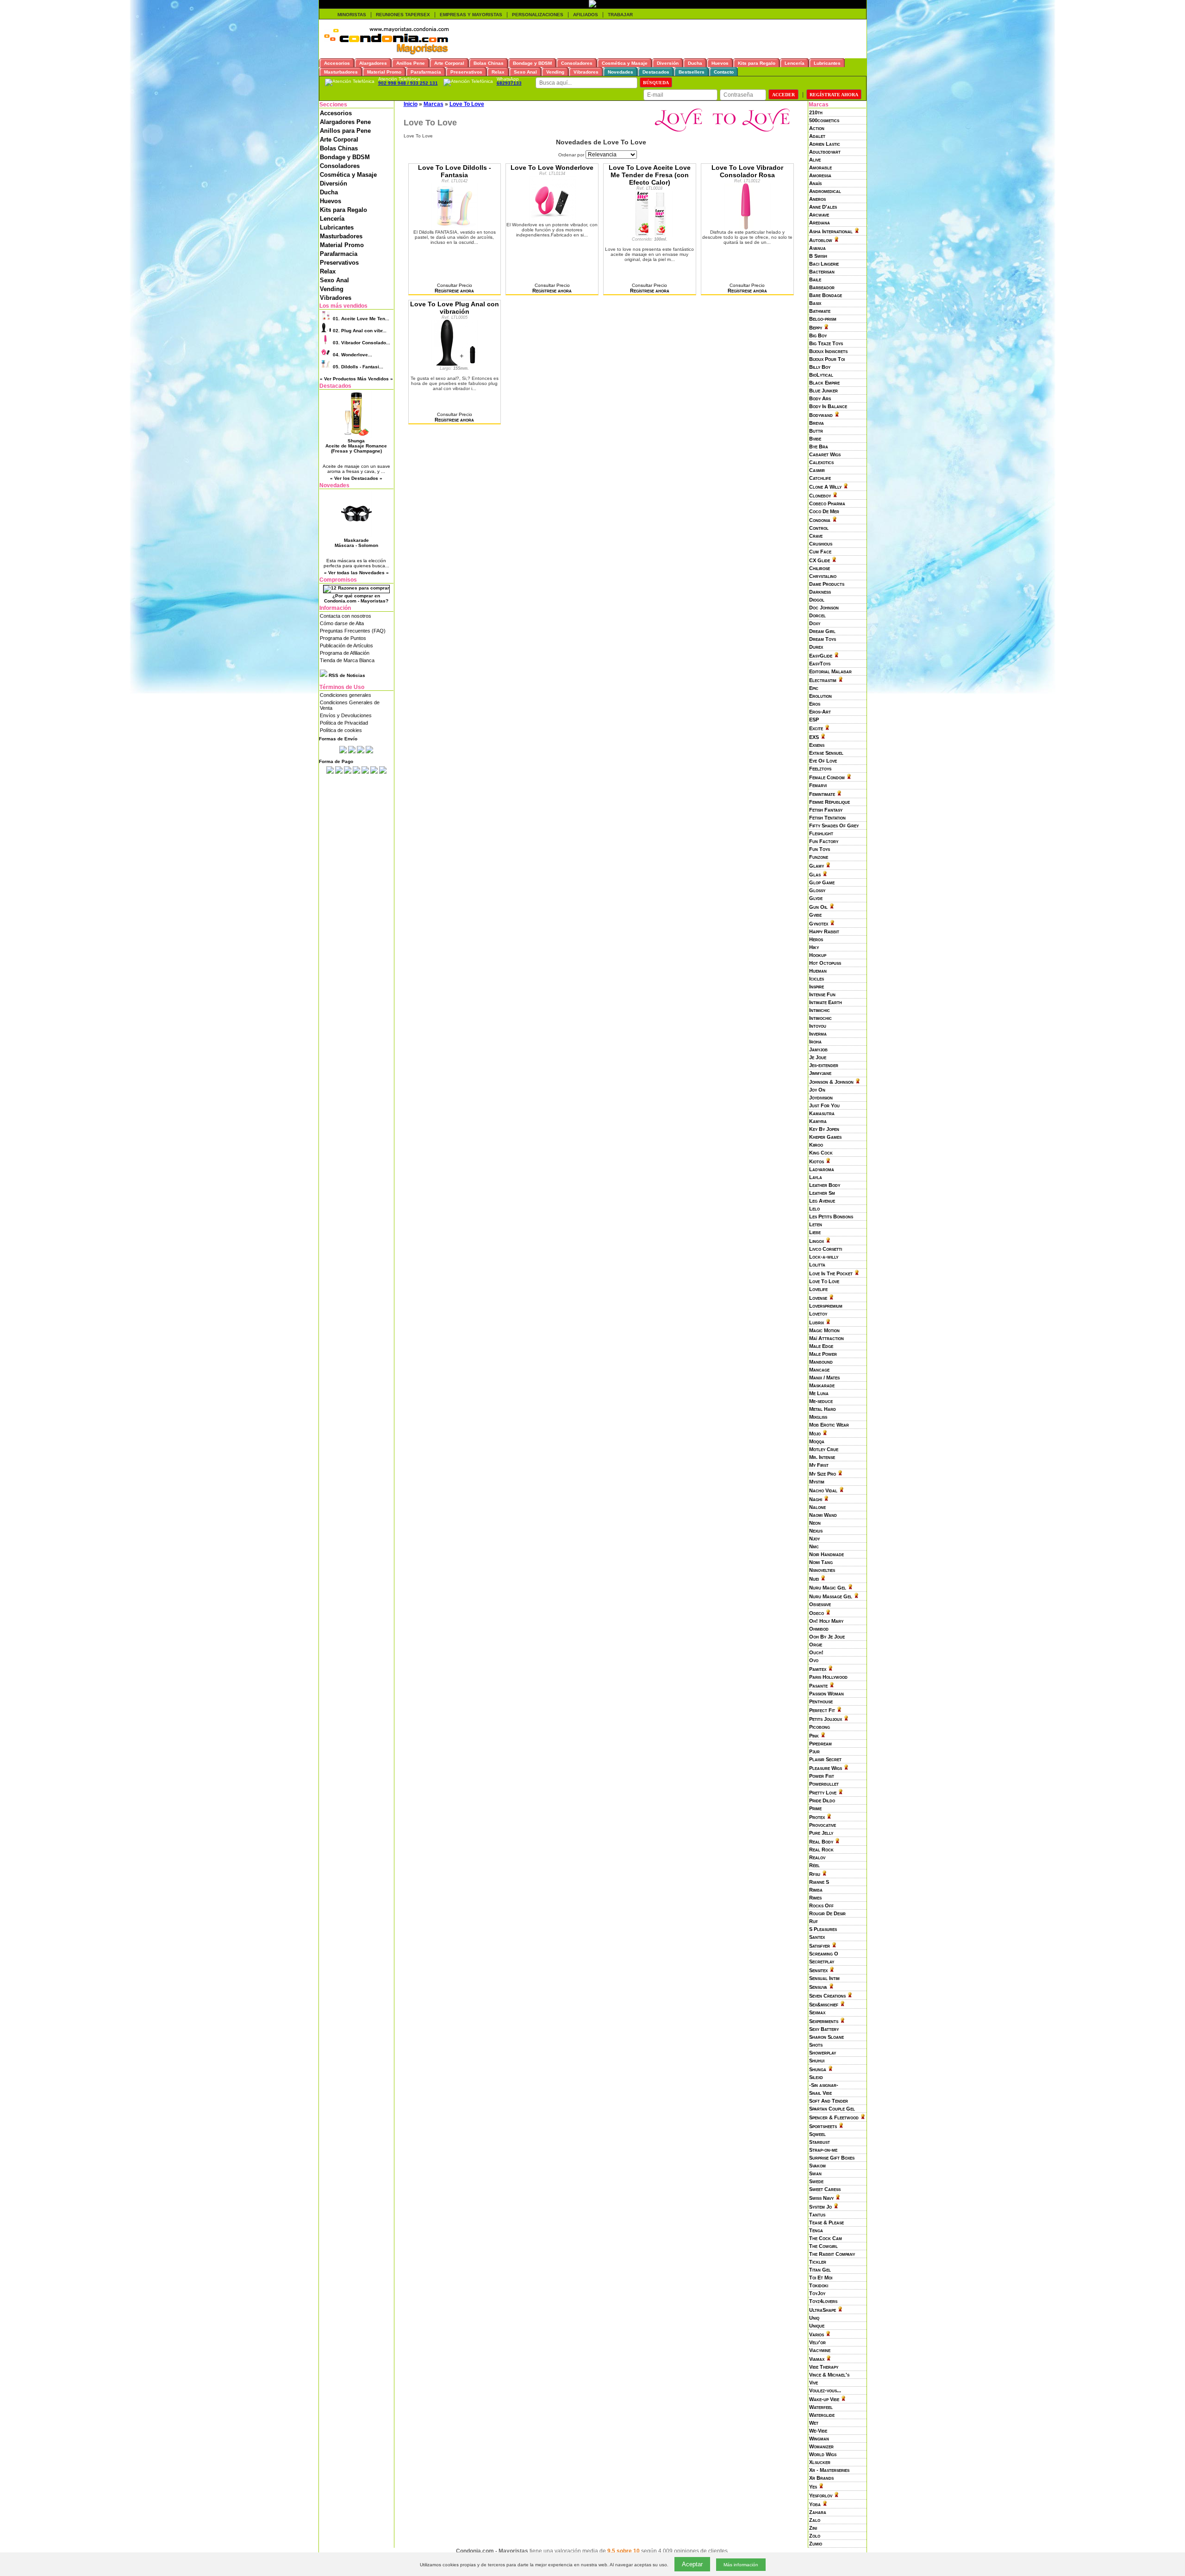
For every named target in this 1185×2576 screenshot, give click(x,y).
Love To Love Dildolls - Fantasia (455, 171)
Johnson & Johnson (831, 1082)
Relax (328, 271)
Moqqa (817, 1441)
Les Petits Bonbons (831, 1217)
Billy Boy (820, 367)
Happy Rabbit (824, 931)
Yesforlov (821, 2495)
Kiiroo (816, 1145)
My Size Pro (823, 1474)
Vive (814, 2383)
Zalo (815, 2520)
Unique (817, 2326)
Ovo (814, 1660)
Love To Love (824, 1281)
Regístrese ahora (454, 291)
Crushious (821, 544)
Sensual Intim (824, 1978)
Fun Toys (820, 849)
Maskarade (822, 1385)
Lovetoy (818, 1314)
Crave (816, 536)
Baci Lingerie (824, 264)
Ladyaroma (822, 1169)
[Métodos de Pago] (356, 772)
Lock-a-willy (824, 1257)
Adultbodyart (825, 152)
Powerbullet (824, 1784)
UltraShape (823, 2310)
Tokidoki (819, 2285)
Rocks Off (821, 1906)
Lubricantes (337, 227)
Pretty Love (823, 1793)
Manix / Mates (824, 1378)
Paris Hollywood (828, 1677)
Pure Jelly (821, 1833)
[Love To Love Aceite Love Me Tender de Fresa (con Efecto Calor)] (650, 235)
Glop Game (822, 882)
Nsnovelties (822, 1570)
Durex (816, 647)
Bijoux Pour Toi (827, 359)
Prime (815, 1808)
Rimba (816, 1890)
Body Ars (820, 398)
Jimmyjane (820, 1073)
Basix (815, 303)
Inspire (817, 987)
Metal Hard (823, 1409)
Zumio (816, 2544)
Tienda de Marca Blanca (347, 660)
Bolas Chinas (339, 148)
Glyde (816, 898)
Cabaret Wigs (825, 454)
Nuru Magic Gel (828, 1588)
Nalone (817, 1507)
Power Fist (822, 1776)
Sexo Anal (334, 280)
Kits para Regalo (343, 210)
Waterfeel (821, 2407)
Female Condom (827, 777)
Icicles (817, 979)
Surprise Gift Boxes (832, 2158)
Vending (332, 289)
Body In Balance (828, 406)
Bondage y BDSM (345, 157)
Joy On (817, 1090)
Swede (816, 2181)
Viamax (817, 2359)
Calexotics (821, 462)
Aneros (817, 199)
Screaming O (824, 1954)
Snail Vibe (820, 2093)
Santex (817, 1937)
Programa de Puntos (343, 638)
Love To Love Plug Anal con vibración (455, 308)
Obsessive (820, 1604)
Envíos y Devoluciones (346, 715)
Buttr (816, 431)
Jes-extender (824, 1065)
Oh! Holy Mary (826, 1621)
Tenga (816, 2230)
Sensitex (818, 1970)
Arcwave (819, 215)
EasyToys (820, 664)
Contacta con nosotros (346, 616)
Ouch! (816, 1652)
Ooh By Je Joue (827, 1637)
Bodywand (821, 415)
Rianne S (819, 1882)
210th (816, 112)
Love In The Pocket (831, 1273)
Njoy (814, 1539)
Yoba (815, 2504)
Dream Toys (823, 639)
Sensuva (818, 1987)
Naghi (816, 1499)
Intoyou (818, 1026)
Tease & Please (826, 2222)
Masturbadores (341, 236)
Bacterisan (822, 272)
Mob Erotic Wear (829, 1425)
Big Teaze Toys (826, 343)
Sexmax (817, 2012)
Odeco (817, 1613)
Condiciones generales (346, 695)
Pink (814, 1736)
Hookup (818, 955)
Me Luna (819, 1393)
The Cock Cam (826, 2238)
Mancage (819, 1370)
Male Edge (821, 1346)
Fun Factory (824, 841)
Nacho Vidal (823, 1490)
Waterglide (822, 2415)
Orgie (816, 1645)
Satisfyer (820, 1946)
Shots (816, 2045)
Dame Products (827, 584)
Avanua (817, 248)
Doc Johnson (824, 608)
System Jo (820, 2207)
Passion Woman (826, 1694)
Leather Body (825, 1185)
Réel (814, 1865)
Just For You (824, 1105)
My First (819, 1465)
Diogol (817, 600)
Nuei (814, 1579)
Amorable (820, 168)
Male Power (823, 1354)
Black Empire (824, 383)
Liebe (815, 1232)
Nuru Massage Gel (831, 1596)
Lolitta (817, 1265)
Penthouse (821, 1701)
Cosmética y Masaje (348, 175)
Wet (814, 2423)
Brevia (817, 423)
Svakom (817, 2166)
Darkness (820, 592)
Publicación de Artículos (346, 646)
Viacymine (820, 2350)
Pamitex (818, 1669)
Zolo (815, 2536)
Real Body (821, 1842)
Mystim (817, 1482)
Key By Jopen (824, 1129)
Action (817, 128)
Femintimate (822, 794)
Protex (817, 1817)
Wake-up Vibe (824, 2399)
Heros (816, 939)
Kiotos (817, 1161)
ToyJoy (817, 2293)
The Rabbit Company (832, 2254)
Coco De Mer (824, 511)
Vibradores (336, 298)
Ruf (814, 1921)
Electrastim (823, 680)
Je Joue (818, 1057)
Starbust (820, 2142)
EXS (814, 737)
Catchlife (820, 478)
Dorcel (817, 615)
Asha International (831, 231)
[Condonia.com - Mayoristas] (386, 53)
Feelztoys (820, 769)
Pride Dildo (822, 1800)
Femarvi (818, 785)
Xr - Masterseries (829, 2470)
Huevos (331, 201)
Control (819, 528)
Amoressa (820, 175)
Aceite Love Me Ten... (361, 319)
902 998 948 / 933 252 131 (408, 83)
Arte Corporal (339, 140)
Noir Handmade (826, 1554)
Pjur (814, 1751)
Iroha (815, 1042)
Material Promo (342, 245)
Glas (815, 875)
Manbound (821, 1362)
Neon (815, 1523)
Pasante (818, 1686)
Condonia (820, 520)
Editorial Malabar (830, 671)
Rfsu (815, 1874)
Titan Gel (820, 2270)
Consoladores (340, 166)
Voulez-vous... (825, 2390)
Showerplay (823, 2053)
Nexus (816, 1531)
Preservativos (339, 263)
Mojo (815, 1434)
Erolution (820, 696)
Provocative (823, 1825)
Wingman (819, 2439)
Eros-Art (820, 712)
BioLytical (821, 375)
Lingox (817, 1241)
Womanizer (821, 2446)
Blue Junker (823, 391)
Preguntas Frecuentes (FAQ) (353, 631)
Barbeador (822, 287)
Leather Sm (822, 1193)
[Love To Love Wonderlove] (552, 220)
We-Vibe (818, 2431)
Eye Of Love (823, 761)
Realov (817, 1857)
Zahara (818, 2512)
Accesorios (336, 113)
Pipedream (820, 1744)
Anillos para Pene (345, 131)
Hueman (818, 971)
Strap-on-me (823, 2150)
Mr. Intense (822, 1457)
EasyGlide (821, 656)
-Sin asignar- (824, 2085)
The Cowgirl (823, 2246)
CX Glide (820, 560)
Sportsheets (823, 2126)
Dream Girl (822, 631)
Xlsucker (820, 2462)
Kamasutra (822, 1113)
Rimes (815, 1898)
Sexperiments (824, 2021)
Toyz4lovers (823, 2301)
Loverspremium (826, 1306)
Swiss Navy (821, 2198)
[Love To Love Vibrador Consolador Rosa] (747, 227)
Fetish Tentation (827, 818)
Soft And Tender (829, 2101)
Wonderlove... (352, 355)
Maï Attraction (826, 1338)
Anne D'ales (823, 207)
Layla (816, 1177)
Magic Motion (824, 1330)
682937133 (509, 83)
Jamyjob (818, 1049)
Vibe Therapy (824, 2367)
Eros (815, 704)
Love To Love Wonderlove (552, 168)
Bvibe (815, 439)
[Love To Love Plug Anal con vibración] (455, 364)
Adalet (817, 136)
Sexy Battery (824, 2029)
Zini (813, 2528)
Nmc (814, 1546)
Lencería (332, 219)
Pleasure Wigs (826, 1768)
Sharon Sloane (826, 2037)
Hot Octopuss (825, 963)
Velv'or (817, 2342)
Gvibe (815, 915)
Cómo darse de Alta (342, 623)
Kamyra (818, 1121)
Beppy (816, 328)
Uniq (814, 2318)
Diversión (334, 183)
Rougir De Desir (827, 1913)
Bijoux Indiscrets (828, 351)
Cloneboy (820, 496)
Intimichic (820, 1010)
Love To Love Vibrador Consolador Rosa (747, 171)
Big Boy (818, 335)
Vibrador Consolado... (362, 343)
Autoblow (821, 240)
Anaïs (815, 183)
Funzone (819, 857)
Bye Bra (819, 447)
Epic (814, 688)
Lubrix (817, 1322)
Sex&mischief (824, 2005)
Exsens (817, 745)
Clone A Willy (825, 487)
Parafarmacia (339, 254)
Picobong (820, 1727)
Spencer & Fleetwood (834, 2117)
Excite (816, 728)
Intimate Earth (826, 1002)
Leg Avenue (822, 1201)
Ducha (329, 192)
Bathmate (820, 311)
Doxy (815, 623)
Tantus (817, 2215)
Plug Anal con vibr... (360, 331)
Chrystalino (823, 576)
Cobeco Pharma (827, 503)
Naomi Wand (823, 1515)
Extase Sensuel (826, 753)
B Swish (818, 256)
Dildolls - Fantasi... (358, 367)
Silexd (816, 2077)
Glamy (817, 866)
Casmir (817, 470)
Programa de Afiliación (345, 653)
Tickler (818, 2262)
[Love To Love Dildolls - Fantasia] (455, 227)
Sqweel (817, 2134)
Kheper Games (825, 1137)
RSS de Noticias (346, 675)
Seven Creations (827, 1996)
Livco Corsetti (826, 1249)
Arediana (820, 223)
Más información (741, 2565)
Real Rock (821, 1850)
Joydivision (821, 1098)
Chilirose (820, 568)
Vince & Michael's (829, 2375)
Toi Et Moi (821, 2278)
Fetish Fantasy (826, 810)
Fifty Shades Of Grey (834, 826)
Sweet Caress (825, 2189)
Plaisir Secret (825, 1759)
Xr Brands (821, 2478)
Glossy (817, 890)
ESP (814, 720)
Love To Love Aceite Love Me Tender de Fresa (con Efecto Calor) (650, 175)
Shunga (818, 2069)
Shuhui (817, 2061)
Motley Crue (824, 1449)
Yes (813, 2487)
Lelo (814, 1209)
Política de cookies (341, 730)
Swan (815, 2173)
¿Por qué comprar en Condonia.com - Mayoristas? (356, 598)
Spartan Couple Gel (832, 2109)
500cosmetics (824, 120)
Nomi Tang (821, 1562)
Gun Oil (818, 907)
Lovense (818, 1298)
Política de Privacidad (344, 723)
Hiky (814, 947)
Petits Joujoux (826, 1719)
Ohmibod (819, 1629)
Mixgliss (818, 1417)
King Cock (821, 1153)
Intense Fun (822, 994)
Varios (817, 2334)
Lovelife (818, 1289)
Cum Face (820, 552)
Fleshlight (821, 833)
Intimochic (820, 1018)
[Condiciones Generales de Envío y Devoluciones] (343, 751)
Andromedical (825, 191)
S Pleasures (823, 1929)
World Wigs (823, 2454)
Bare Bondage (826, 295)
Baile (815, 279)
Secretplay (822, 1961)
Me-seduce (821, 1401)
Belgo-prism (823, 319)
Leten (816, 1224)
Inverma (818, 1034)
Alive (815, 160)
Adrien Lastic (825, 144)
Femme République (829, 802)
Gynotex (819, 924)
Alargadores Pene (345, 122)
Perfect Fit (822, 1710)
